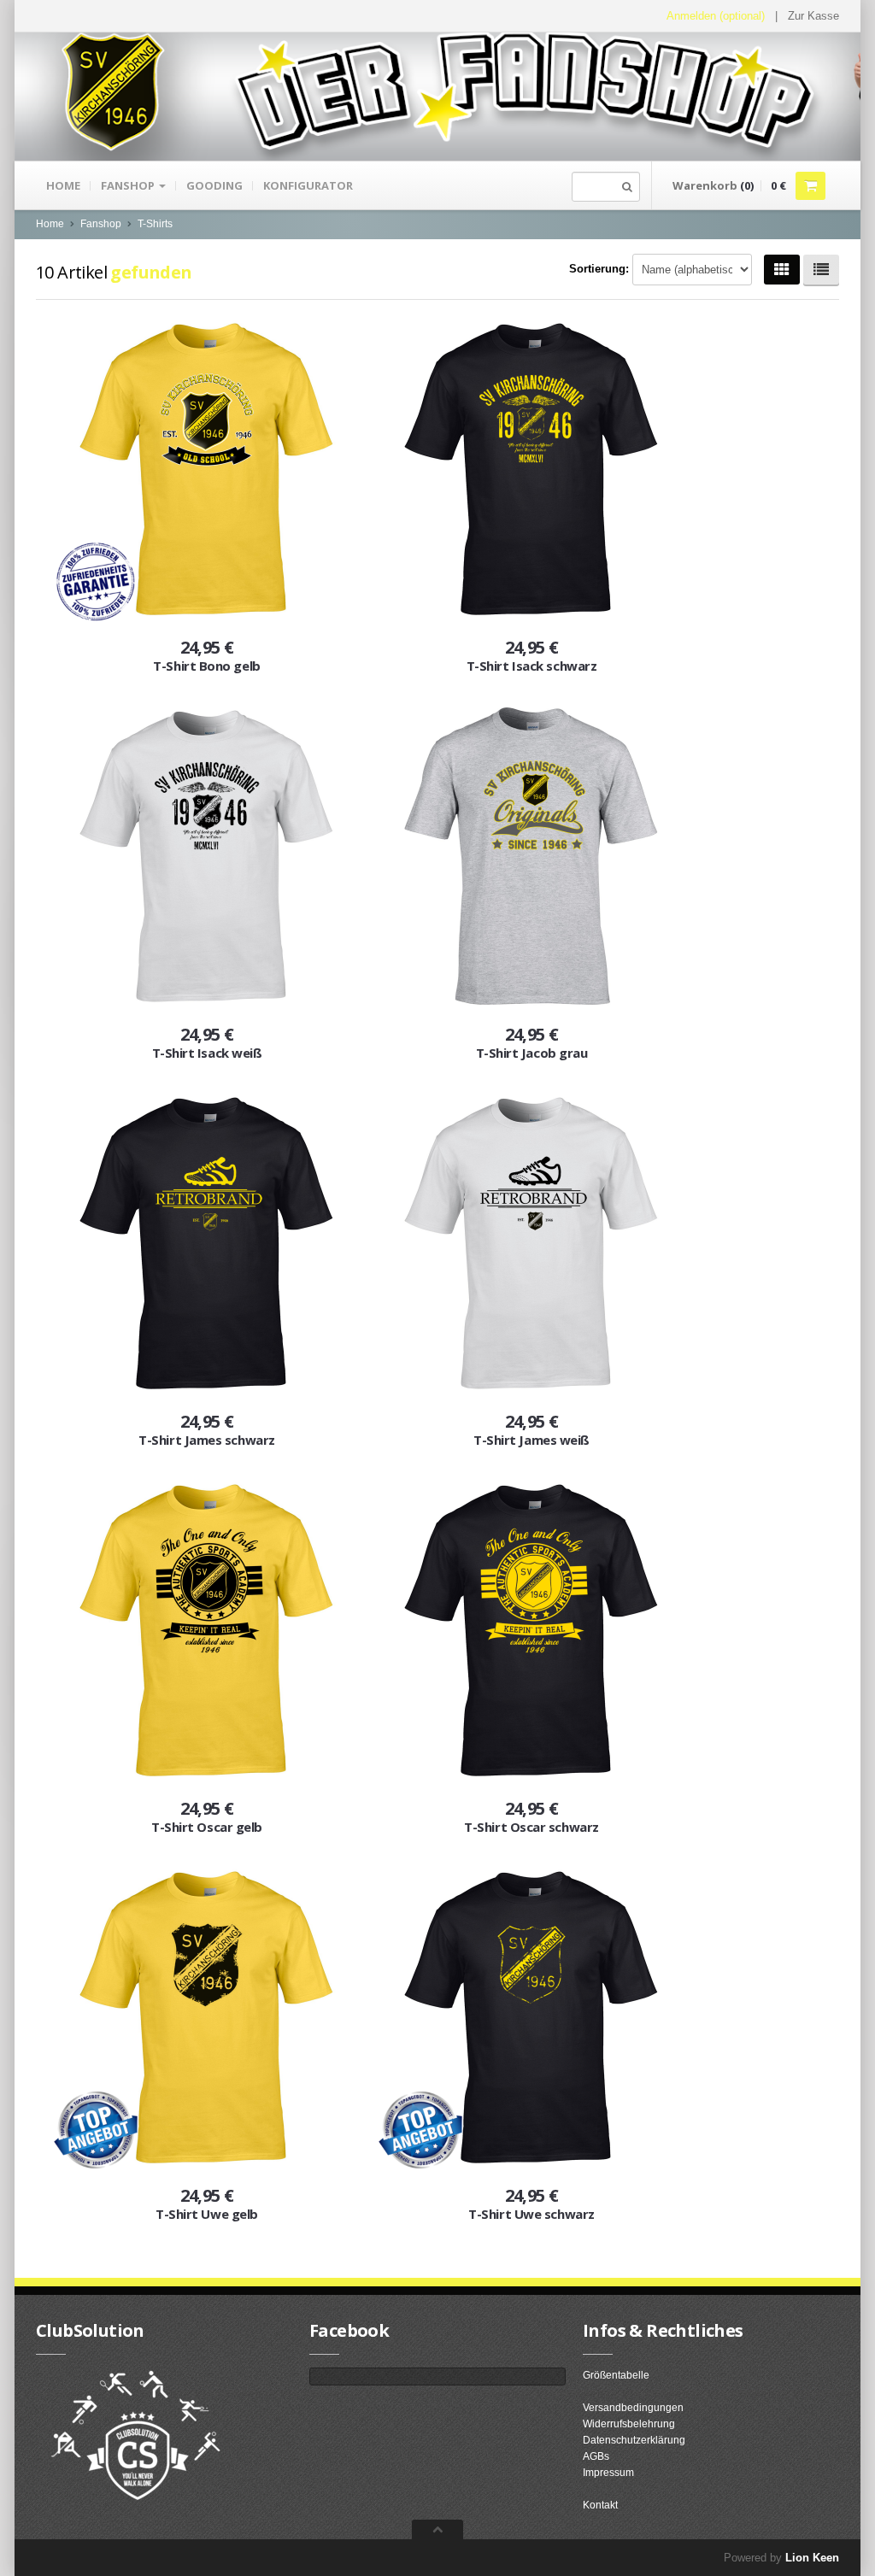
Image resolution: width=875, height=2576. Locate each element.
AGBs (596, 2456)
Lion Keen (812, 2558)
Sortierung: (599, 269)
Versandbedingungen (633, 2408)
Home (63, 185)
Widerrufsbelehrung (629, 2424)
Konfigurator (308, 185)
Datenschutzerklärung (634, 2440)
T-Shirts (155, 224)
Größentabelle (616, 2375)
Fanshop (129, 185)
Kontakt (600, 2505)
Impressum (608, 2473)
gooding (214, 185)
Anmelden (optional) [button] (716, 16)
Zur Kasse (813, 16)
